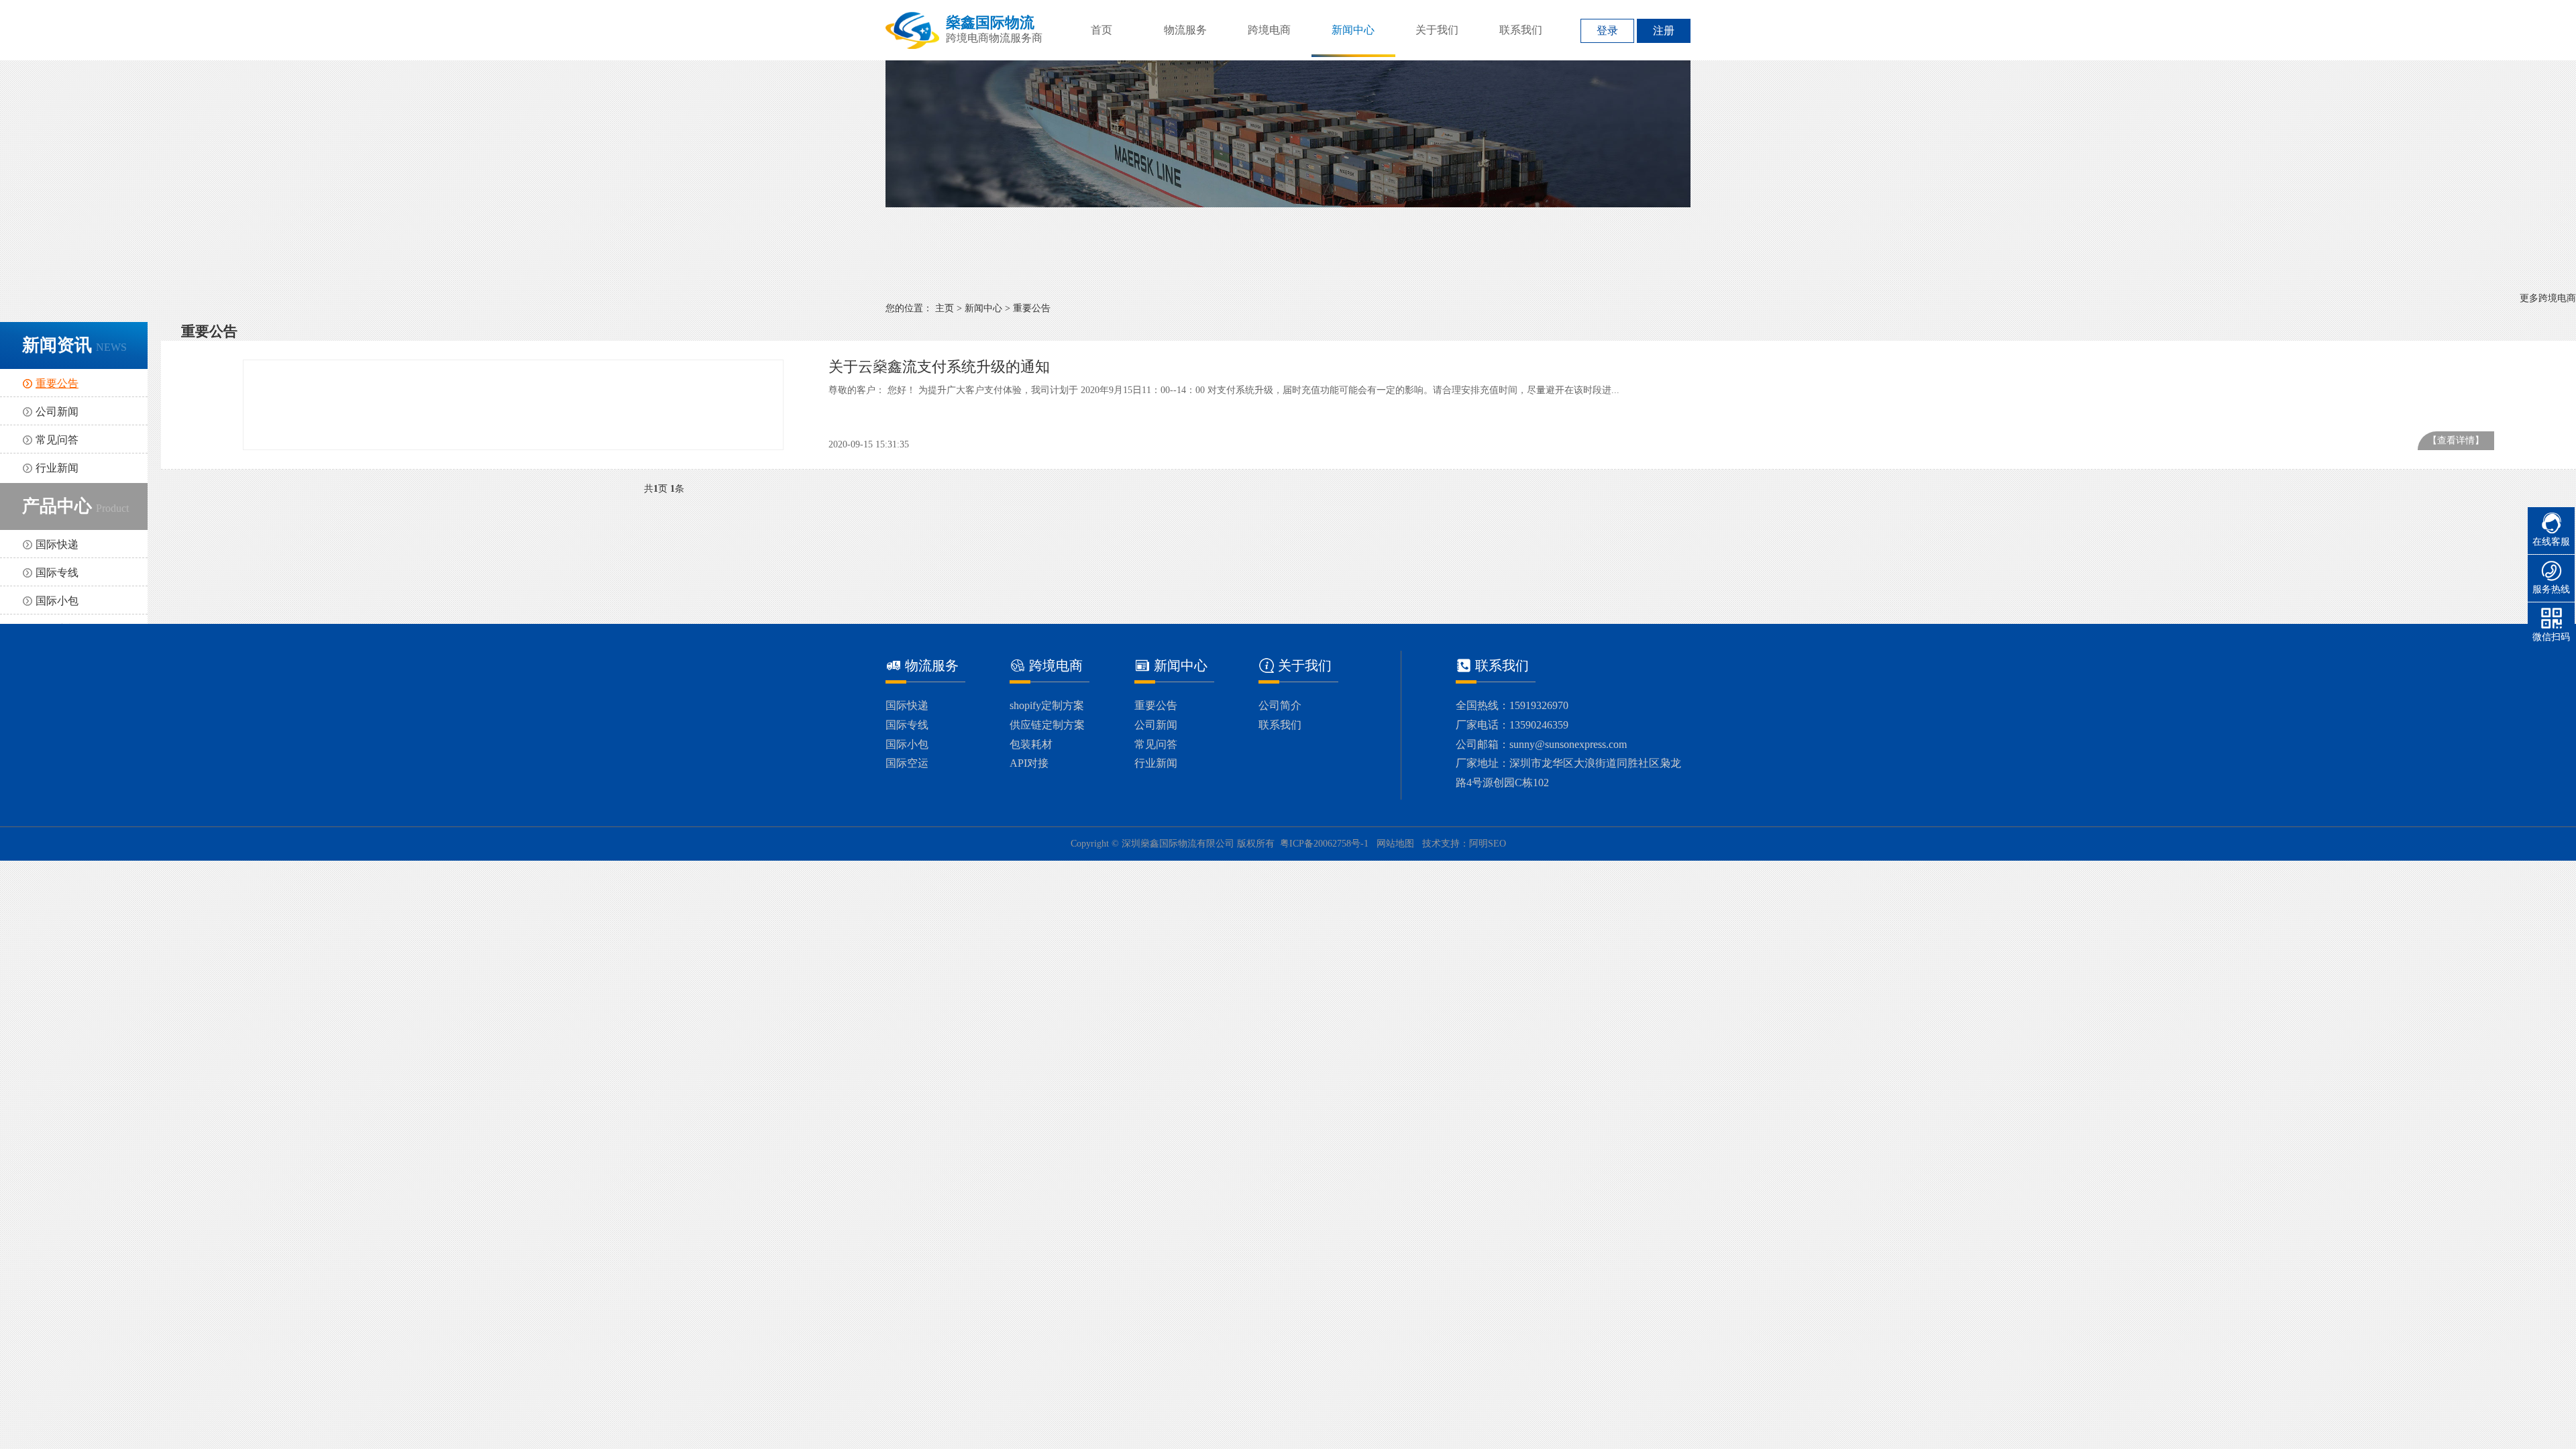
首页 (1102, 30)
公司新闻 (57, 412)
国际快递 (57, 544)
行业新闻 (57, 468)
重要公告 (1032, 308)
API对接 (1029, 763)
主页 (945, 308)
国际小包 (57, 601)
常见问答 (57, 440)
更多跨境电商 (2548, 298)
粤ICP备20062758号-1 (1324, 844)
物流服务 (1185, 30)
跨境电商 (1269, 30)
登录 (1607, 31)
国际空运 (907, 763)
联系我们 (1521, 30)
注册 (1664, 31)
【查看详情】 (2456, 440)
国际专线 (57, 573)
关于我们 (1437, 30)
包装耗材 (1031, 744)
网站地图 (1395, 844)
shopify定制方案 (1047, 705)
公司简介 (1280, 705)
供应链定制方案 (1047, 725)
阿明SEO (1488, 844)
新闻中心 (1353, 30)
